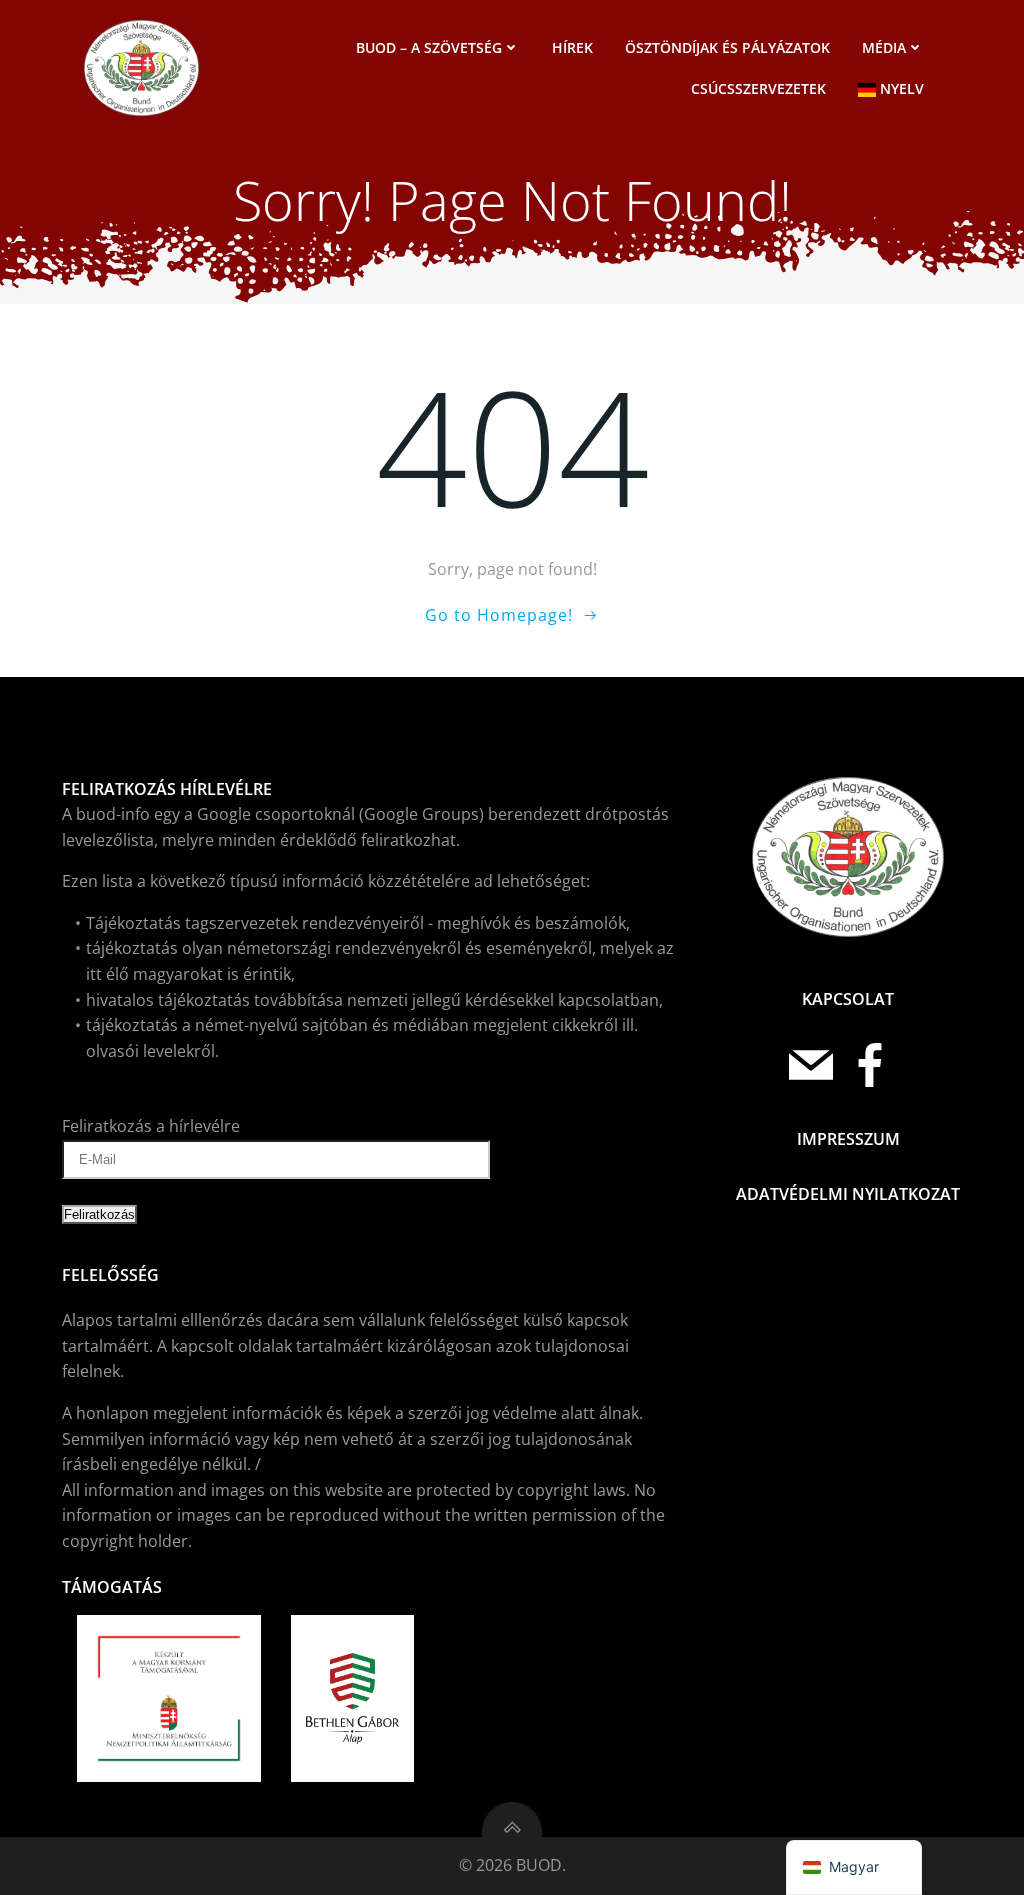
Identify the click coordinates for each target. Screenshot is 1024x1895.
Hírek (572, 47)
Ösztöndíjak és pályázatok (727, 47)
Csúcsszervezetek (758, 88)
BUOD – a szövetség (429, 47)
